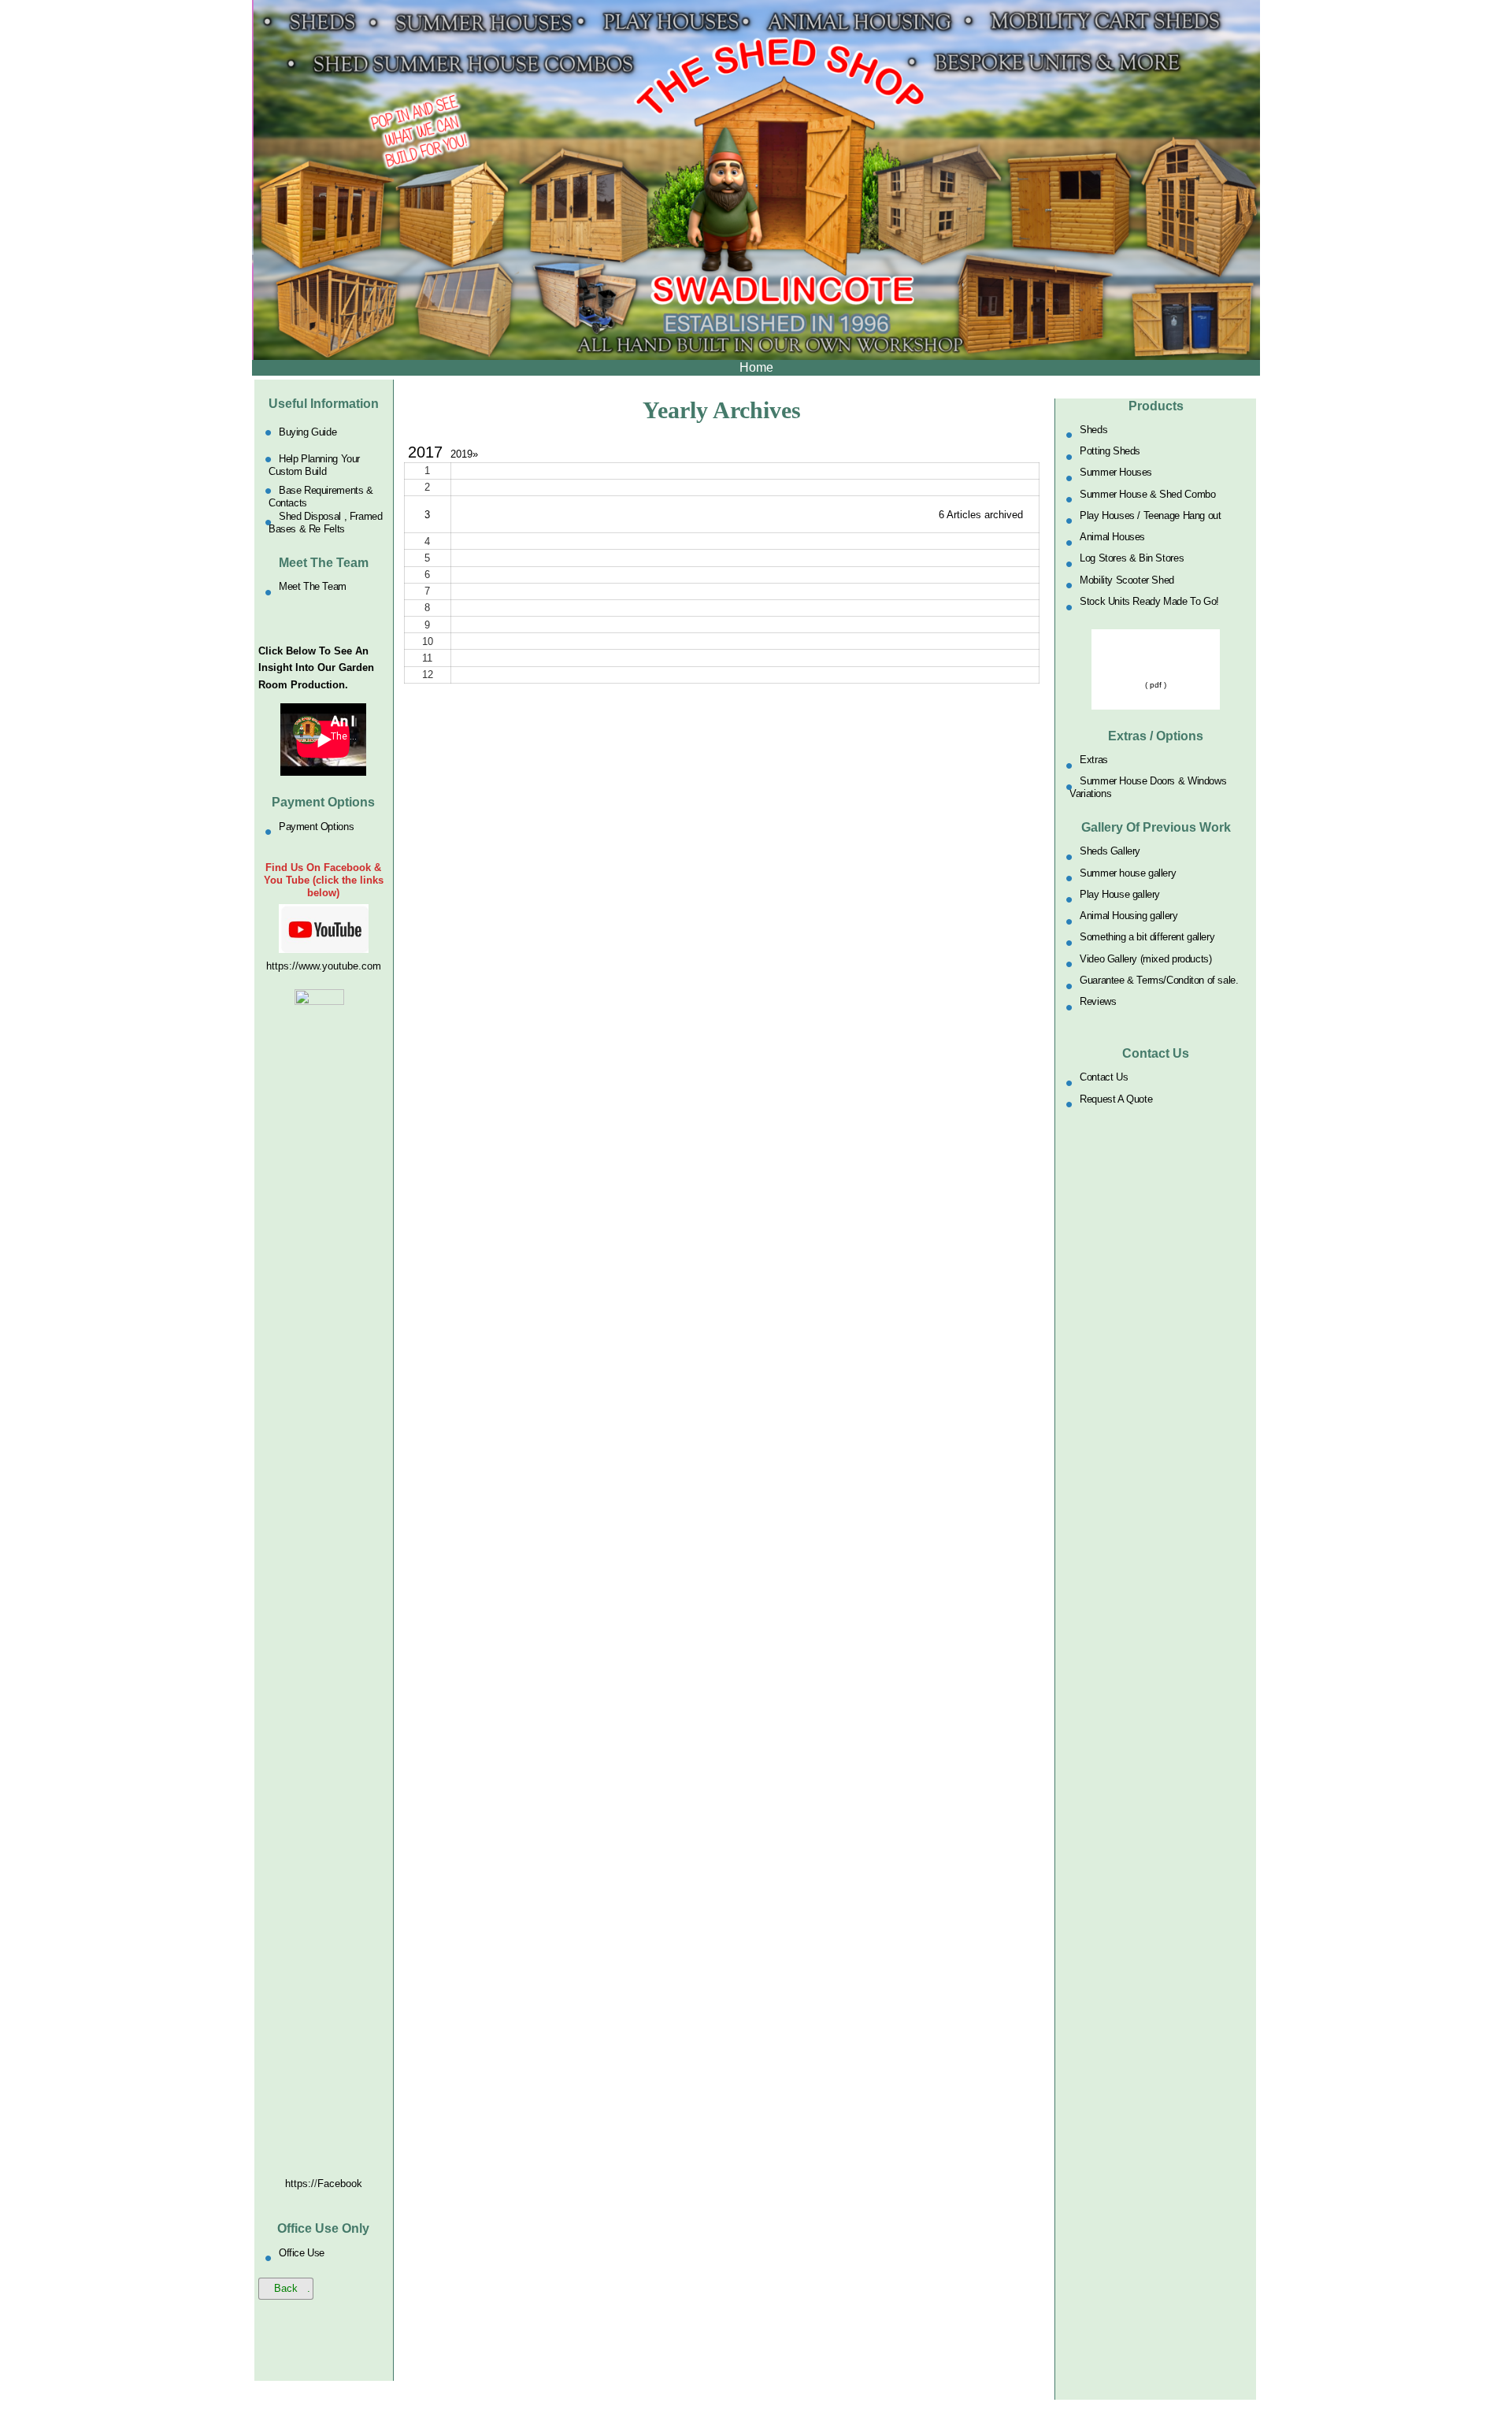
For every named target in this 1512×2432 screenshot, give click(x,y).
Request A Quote (1116, 1098)
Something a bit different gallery (1147, 937)
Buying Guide (308, 432)
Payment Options (316, 826)
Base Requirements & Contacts (321, 496)
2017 (425, 452)
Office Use (302, 2252)
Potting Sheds (1110, 451)
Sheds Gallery (1110, 851)
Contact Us (1104, 1077)
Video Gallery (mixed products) (1145, 958)
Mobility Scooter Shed (1127, 579)
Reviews (1098, 1001)
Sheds (1093, 429)
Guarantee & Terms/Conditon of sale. (1159, 980)
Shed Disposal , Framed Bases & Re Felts (325, 523)
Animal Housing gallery (1128, 916)
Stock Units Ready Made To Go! (1149, 601)
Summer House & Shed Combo (1147, 493)
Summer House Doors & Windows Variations (1148, 787)
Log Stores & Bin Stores (1132, 558)
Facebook (340, 2184)
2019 (464, 454)
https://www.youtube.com (324, 966)
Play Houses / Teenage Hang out (1150, 515)
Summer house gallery (1128, 872)
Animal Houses (1112, 537)
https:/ (300, 2184)
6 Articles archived (981, 515)
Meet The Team (313, 586)
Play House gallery (1120, 893)
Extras (1094, 760)
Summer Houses (1116, 472)
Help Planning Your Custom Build (314, 465)
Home (756, 367)
